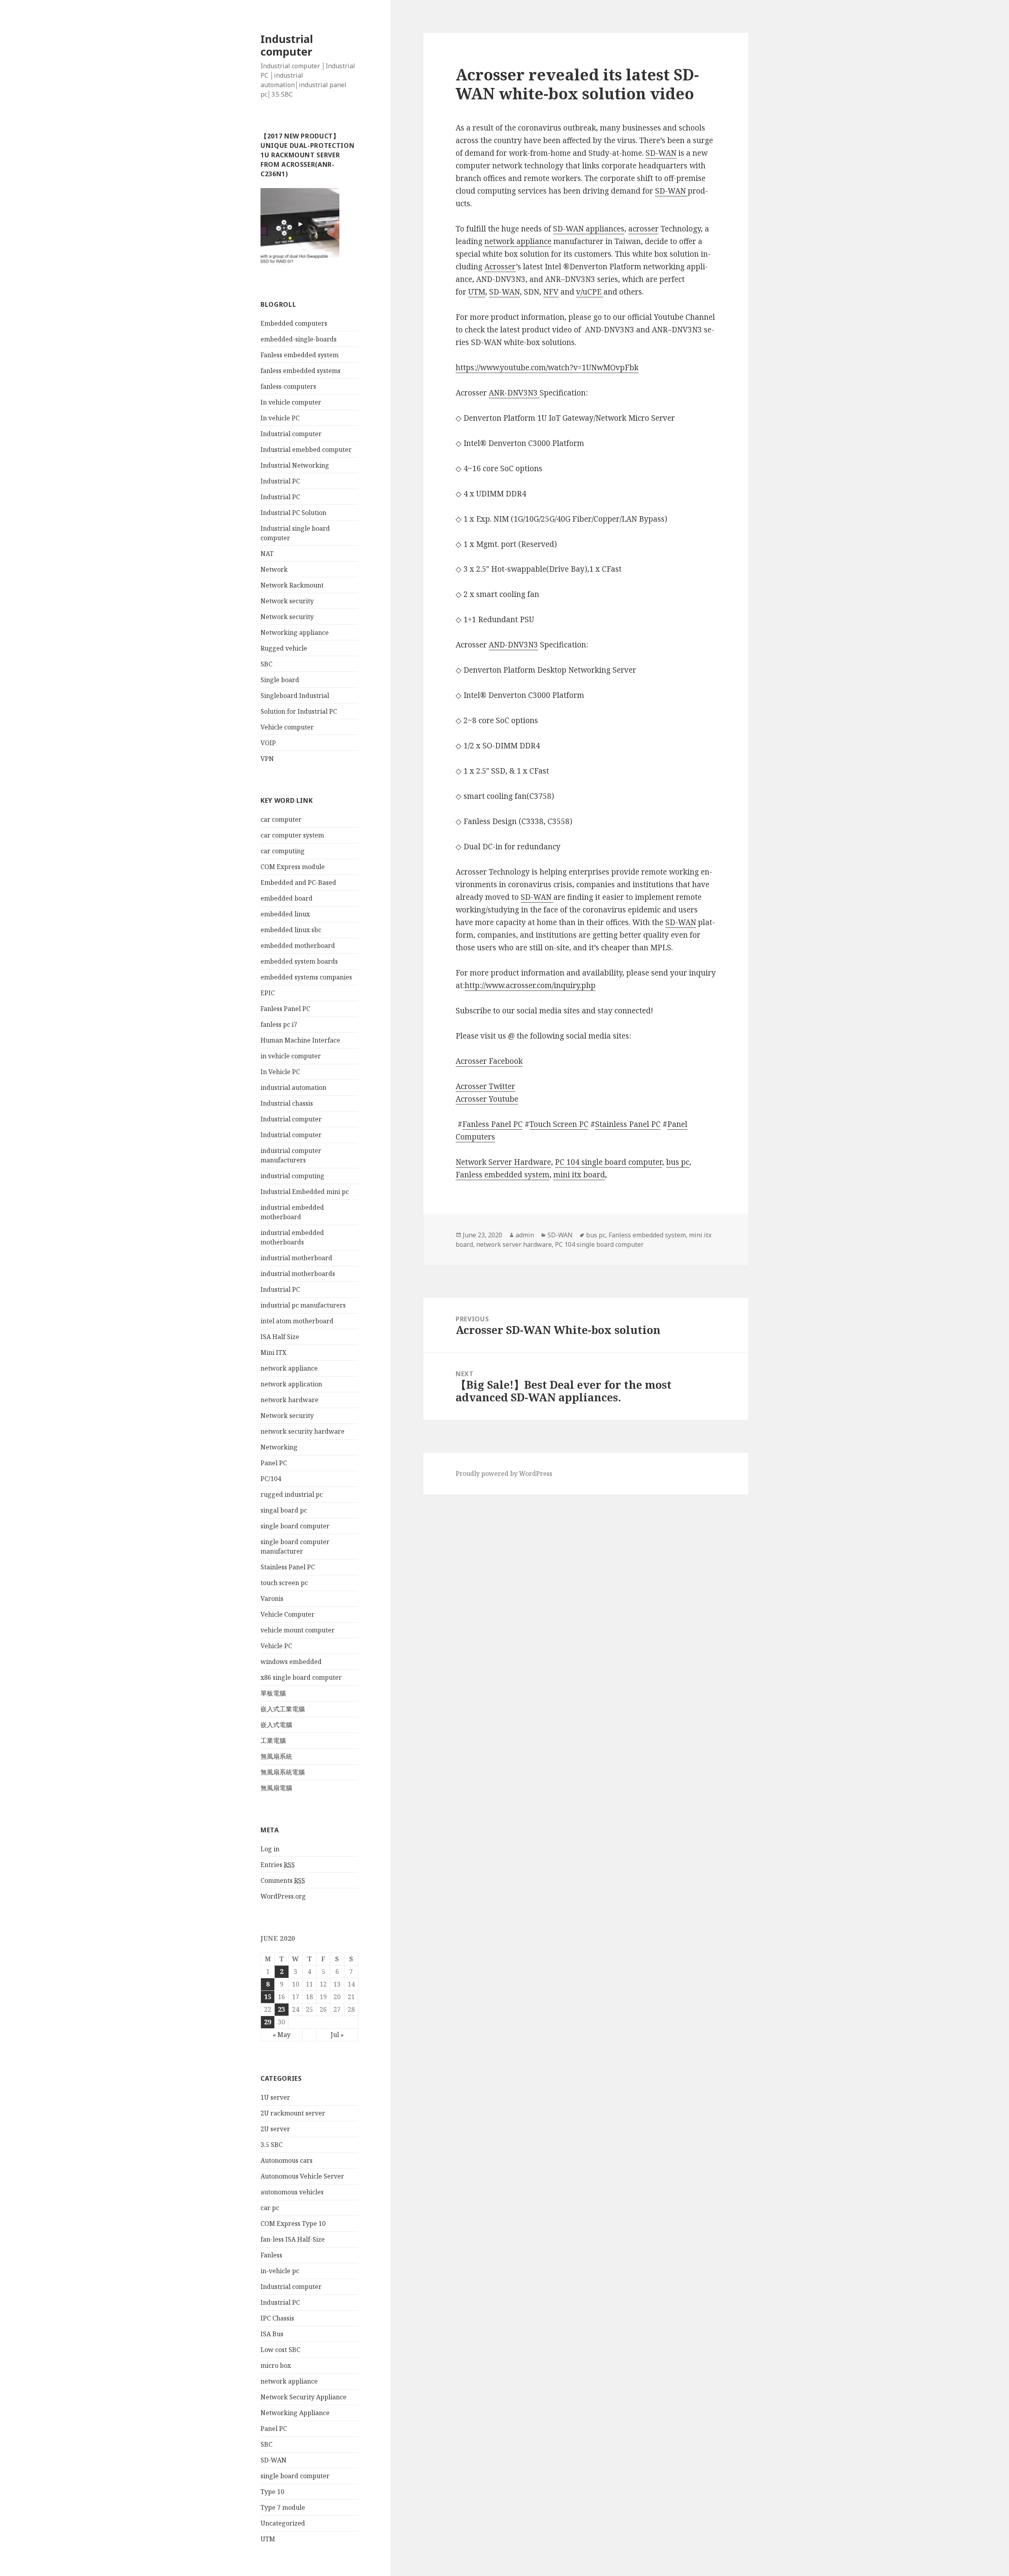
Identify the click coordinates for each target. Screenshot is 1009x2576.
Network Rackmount (292, 585)
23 (281, 2009)
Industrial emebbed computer (306, 450)
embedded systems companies (306, 977)
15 (268, 1997)
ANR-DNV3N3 (514, 393)
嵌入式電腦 (276, 1725)
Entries (278, 1865)
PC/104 (271, 1479)
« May (282, 2035)
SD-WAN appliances (589, 229)
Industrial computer (287, 45)
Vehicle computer (287, 727)
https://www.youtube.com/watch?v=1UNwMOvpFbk (547, 367)
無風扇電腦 (276, 1788)
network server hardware (514, 1244)
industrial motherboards (298, 1274)
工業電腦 (273, 1740)
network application (291, 1384)
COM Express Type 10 (293, 2223)
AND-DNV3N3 (513, 645)
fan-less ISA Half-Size (293, 2239)
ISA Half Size (280, 1337)
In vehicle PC (280, 418)
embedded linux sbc (291, 930)
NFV (551, 292)
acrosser (643, 229)
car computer (281, 819)
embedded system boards (299, 961)
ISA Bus (272, 2334)
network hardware (289, 1400)
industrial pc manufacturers (303, 1305)
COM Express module (293, 867)
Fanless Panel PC (285, 1009)
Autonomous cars (287, 2160)
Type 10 (272, 2492)
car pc (270, 2208)
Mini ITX (274, 1352)
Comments (283, 1880)
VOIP (268, 743)
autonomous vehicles (292, 2192)
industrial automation (293, 1087)
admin (525, 1235)
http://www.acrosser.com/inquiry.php (530, 985)
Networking (279, 1447)
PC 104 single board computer (609, 1162)
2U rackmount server (293, 2113)
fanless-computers (288, 386)
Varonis (272, 1599)
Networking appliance (295, 632)
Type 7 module (283, 2507)
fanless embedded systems (301, 371)
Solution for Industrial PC (299, 711)
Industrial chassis (287, 1103)
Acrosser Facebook (489, 1061)
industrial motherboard (296, 1258)
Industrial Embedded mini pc (305, 1192)
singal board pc (284, 1510)
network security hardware (303, 1431)
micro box (276, 2365)
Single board (280, 680)
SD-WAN (274, 2460)
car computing (283, 851)
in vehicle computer (291, 1056)
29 (268, 2022)
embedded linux (285, 914)
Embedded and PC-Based (298, 882)
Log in (270, 1849)
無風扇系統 (276, 1756)
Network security (287, 601)
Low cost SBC (280, 2350)
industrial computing (292, 1176)
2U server (275, 2129)
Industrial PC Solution (293, 513)
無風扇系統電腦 (283, 1772)
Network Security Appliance (303, 2397)
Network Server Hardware (503, 1162)
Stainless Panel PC (288, 1567)
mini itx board (579, 1175)
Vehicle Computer (288, 1614)
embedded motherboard (298, 946)
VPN (267, 759)
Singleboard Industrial (295, 696)
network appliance (289, 1368)
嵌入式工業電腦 (283, 1709)
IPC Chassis (277, 2318)
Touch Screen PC (559, 1124)
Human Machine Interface (300, 1040)
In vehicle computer (291, 402)
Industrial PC (280, 481)
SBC (266, 664)
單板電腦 (273, 1693)
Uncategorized (283, 2523)
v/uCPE (590, 292)
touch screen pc (284, 1583)
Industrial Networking (295, 465)
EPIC (268, 993)
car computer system (292, 835)
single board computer (295, 1526)
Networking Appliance (295, 2413)
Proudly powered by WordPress (504, 1474)
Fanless (271, 2255)
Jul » (337, 2035)
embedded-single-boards (299, 339)
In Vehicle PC (280, 1072)
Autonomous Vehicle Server (302, 2176)
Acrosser (500, 267)
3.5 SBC (272, 2145)
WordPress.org (283, 1896)
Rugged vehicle (284, 648)
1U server (275, 2097)
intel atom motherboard (297, 1321)
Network (274, 569)
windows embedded (291, 1662)
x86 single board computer (301, 1677)
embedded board (287, 898)
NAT (267, 554)
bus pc (678, 1162)
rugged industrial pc (292, 1494)
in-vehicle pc (280, 2271)
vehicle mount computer (298, 1630)
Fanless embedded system (300, 355)
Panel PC (274, 1463)
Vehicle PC (276, 1646)
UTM (268, 2539)
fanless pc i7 (279, 1024)
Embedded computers (294, 323)
